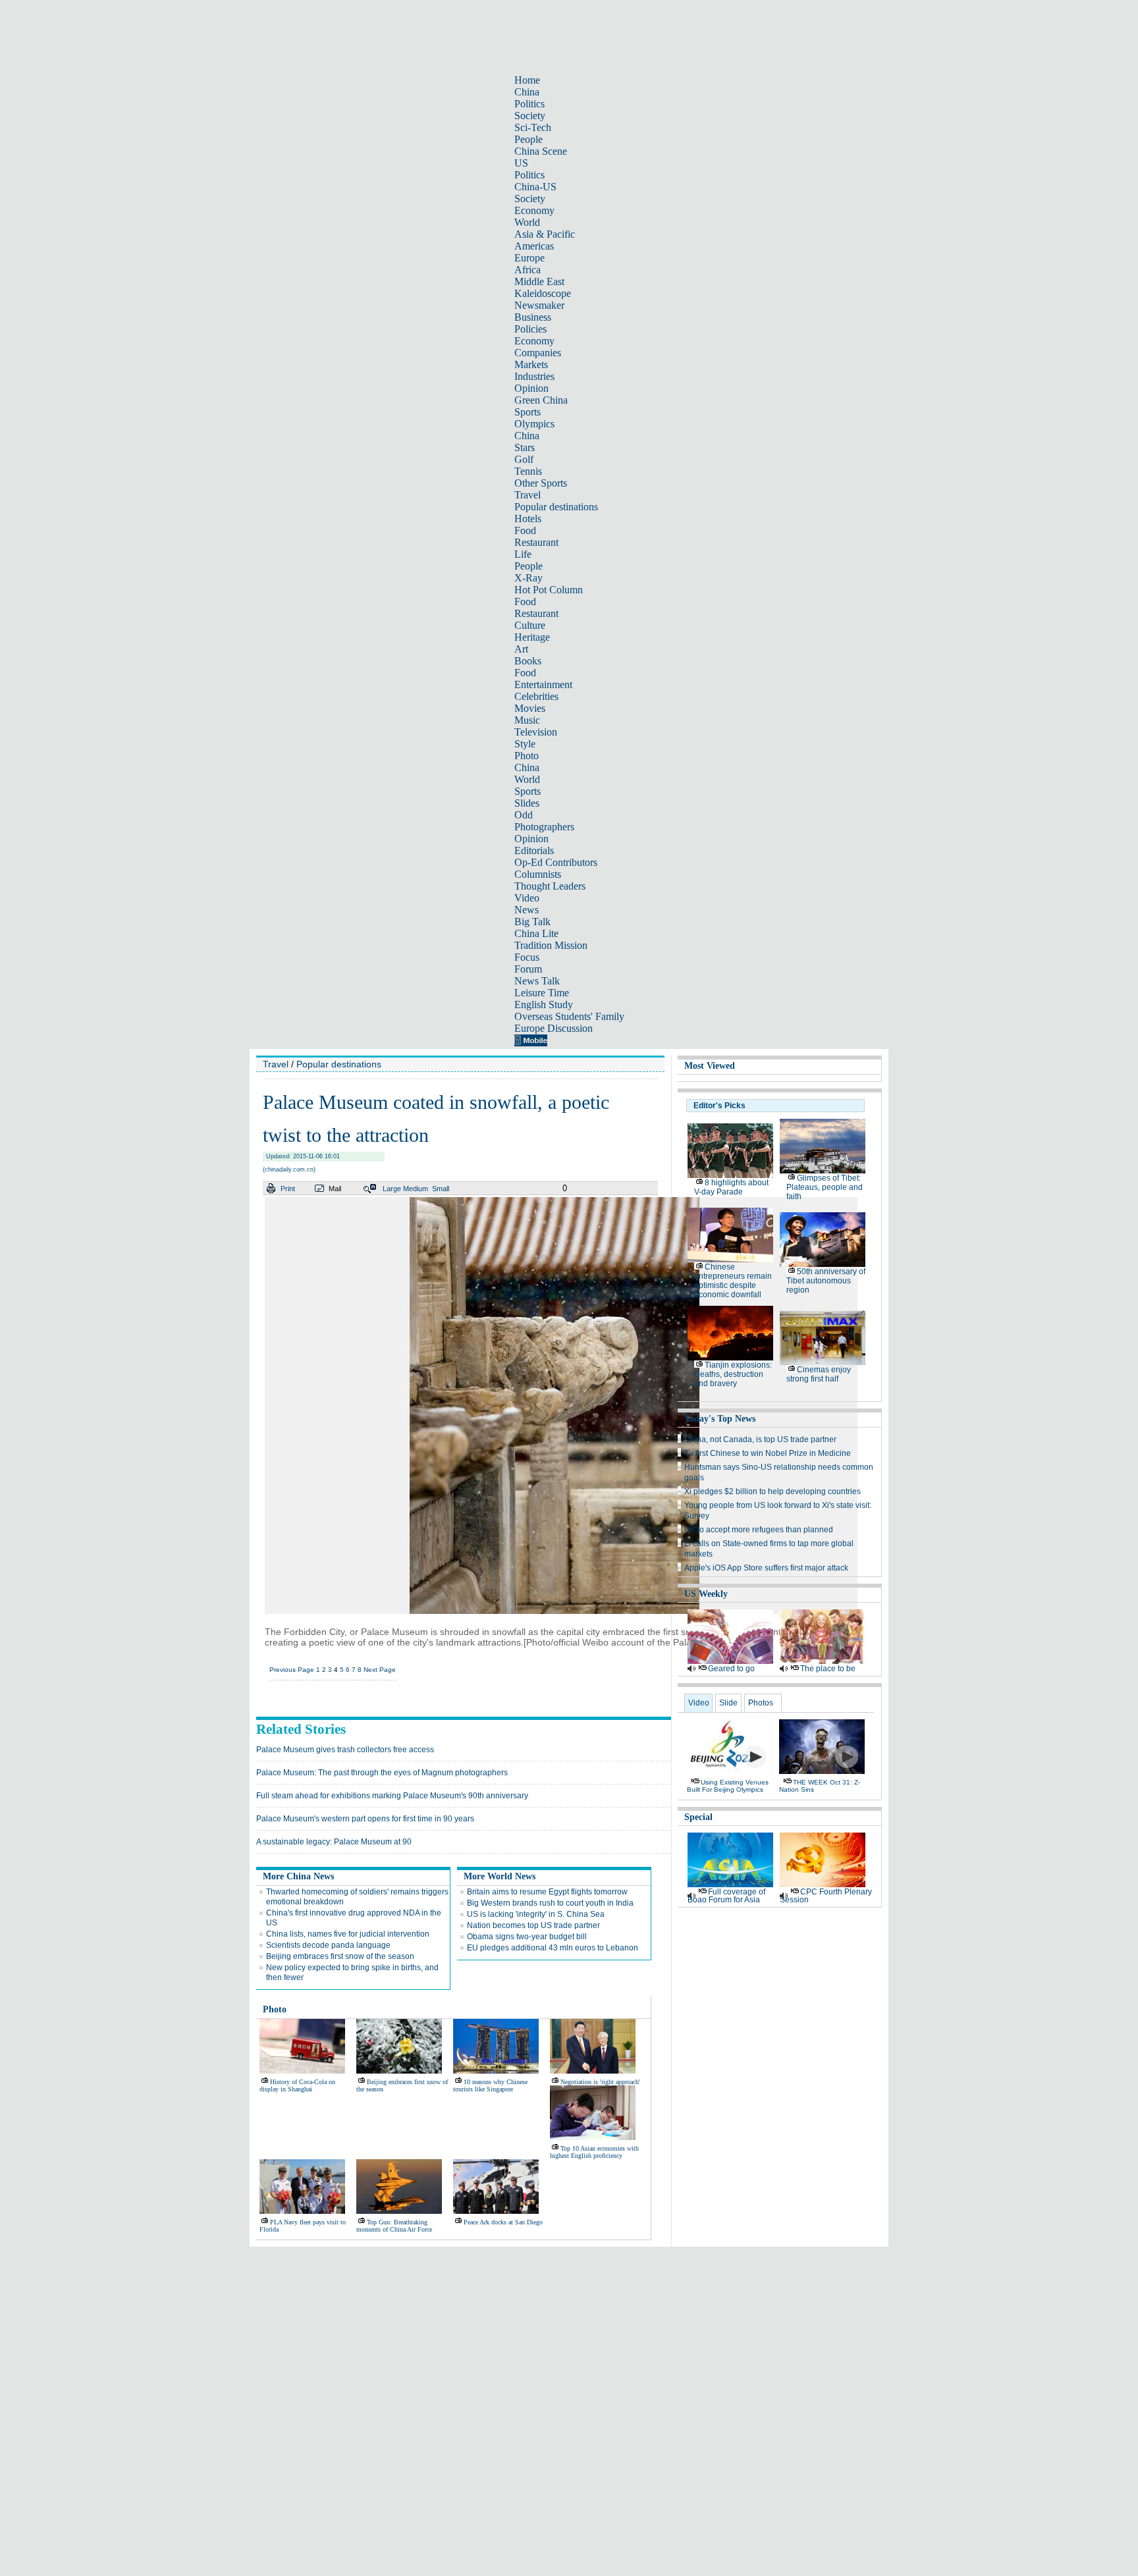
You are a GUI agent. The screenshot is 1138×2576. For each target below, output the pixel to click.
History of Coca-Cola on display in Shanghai (297, 2085)
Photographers (544, 827)
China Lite (536, 933)
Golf (524, 459)
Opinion (531, 388)
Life (523, 554)
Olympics (534, 424)
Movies (530, 708)
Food (525, 530)
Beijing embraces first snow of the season (340, 1956)
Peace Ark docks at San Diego (503, 2222)
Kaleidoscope (543, 293)
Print (288, 1189)
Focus (527, 957)
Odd (524, 815)
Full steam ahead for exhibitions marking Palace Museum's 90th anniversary (392, 1796)
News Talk (537, 981)
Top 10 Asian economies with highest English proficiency (594, 2152)
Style (525, 744)
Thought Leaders (550, 886)
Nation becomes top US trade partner (533, 1925)
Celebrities (536, 696)
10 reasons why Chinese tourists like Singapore (490, 2085)
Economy (534, 210)
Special (698, 1817)
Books (528, 661)
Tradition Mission (551, 945)
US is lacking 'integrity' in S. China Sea (536, 1914)
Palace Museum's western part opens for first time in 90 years (365, 1819)
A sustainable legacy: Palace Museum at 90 (334, 1842)
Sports (528, 412)
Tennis (528, 471)
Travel (528, 495)
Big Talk (532, 922)
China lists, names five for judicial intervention (348, 1934)
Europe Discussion (554, 1028)
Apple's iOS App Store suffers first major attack (766, 1568)
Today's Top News (720, 1419)
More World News (500, 1876)
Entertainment (543, 684)
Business (533, 317)
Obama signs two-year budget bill (527, 1937)
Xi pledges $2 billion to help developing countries (772, 1491)
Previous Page (292, 1670)
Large (392, 1189)
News (527, 910)
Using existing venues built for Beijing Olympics (728, 1786)
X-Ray (528, 578)
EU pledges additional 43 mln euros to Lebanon (553, 1948)
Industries (534, 376)
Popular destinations (556, 507)
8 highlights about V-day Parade (731, 1187)
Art (521, 649)
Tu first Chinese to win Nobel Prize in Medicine (768, 1453)
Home (527, 80)
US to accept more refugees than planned (759, 1530)
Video (527, 898)
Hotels (528, 519)
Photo (527, 756)
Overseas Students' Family (569, 1016)
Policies (530, 329)
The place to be (828, 1669)
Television (536, 732)
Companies (538, 353)
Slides (527, 803)
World (527, 222)
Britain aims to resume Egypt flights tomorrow (547, 1892)
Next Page (380, 1670)
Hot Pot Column (549, 590)
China (527, 92)
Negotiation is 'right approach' (600, 2082)
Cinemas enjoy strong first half (819, 1374)
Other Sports (541, 483)
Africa (528, 270)
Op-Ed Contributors (556, 862)
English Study (544, 1005)
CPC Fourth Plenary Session (826, 1896)
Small (441, 1189)
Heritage (532, 637)
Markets (531, 364)
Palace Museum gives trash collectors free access (345, 1750)
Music (527, 720)
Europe (529, 258)
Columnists (538, 874)
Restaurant (536, 542)
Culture (530, 625)
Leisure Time (542, 993)
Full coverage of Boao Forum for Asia (726, 1896)
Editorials (534, 850)
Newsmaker (539, 305)
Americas (534, 246)
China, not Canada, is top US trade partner (760, 1439)
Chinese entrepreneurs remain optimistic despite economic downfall (733, 1281)
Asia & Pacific (545, 234)
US (521, 163)
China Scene (541, 151)
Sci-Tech (533, 127)
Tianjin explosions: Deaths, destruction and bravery (733, 1374)
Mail (335, 1189)
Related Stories (301, 1729)
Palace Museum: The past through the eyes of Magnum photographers (382, 1773)
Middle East (539, 282)
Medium (416, 1189)
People (528, 139)
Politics (529, 104)
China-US (535, 187)
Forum (528, 969)
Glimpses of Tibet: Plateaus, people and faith (825, 1187)
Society (530, 116)
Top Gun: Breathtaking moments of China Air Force (394, 2226)
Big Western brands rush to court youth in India (550, 1903)
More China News (298, 1876)
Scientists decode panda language (328, 1945)
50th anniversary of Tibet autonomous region (826, 1281)
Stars (525, 447)
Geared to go (731, 1669)
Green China (541, 400)
